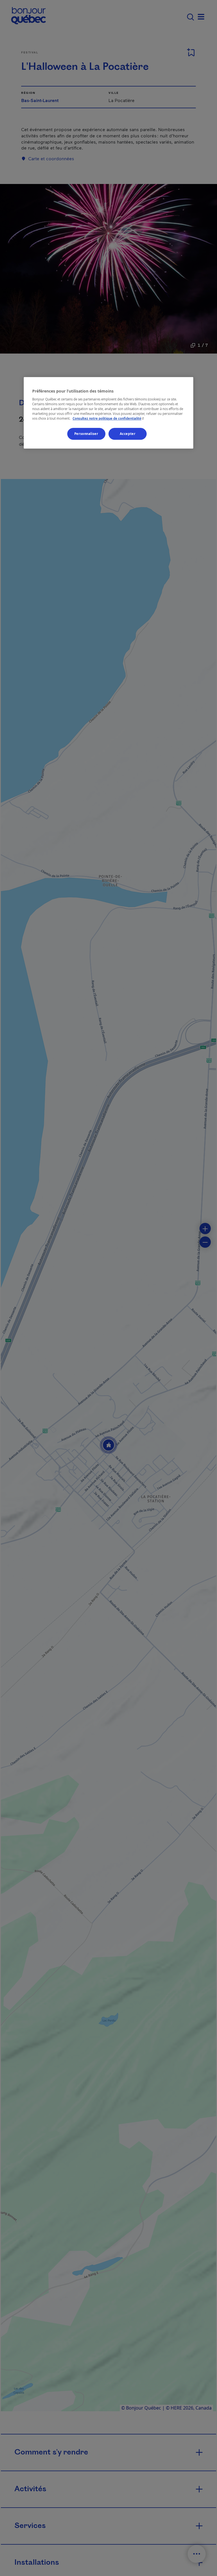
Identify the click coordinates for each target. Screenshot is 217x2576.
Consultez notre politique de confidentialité (109, 418)
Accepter (128, 434)
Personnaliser (86, 434)
